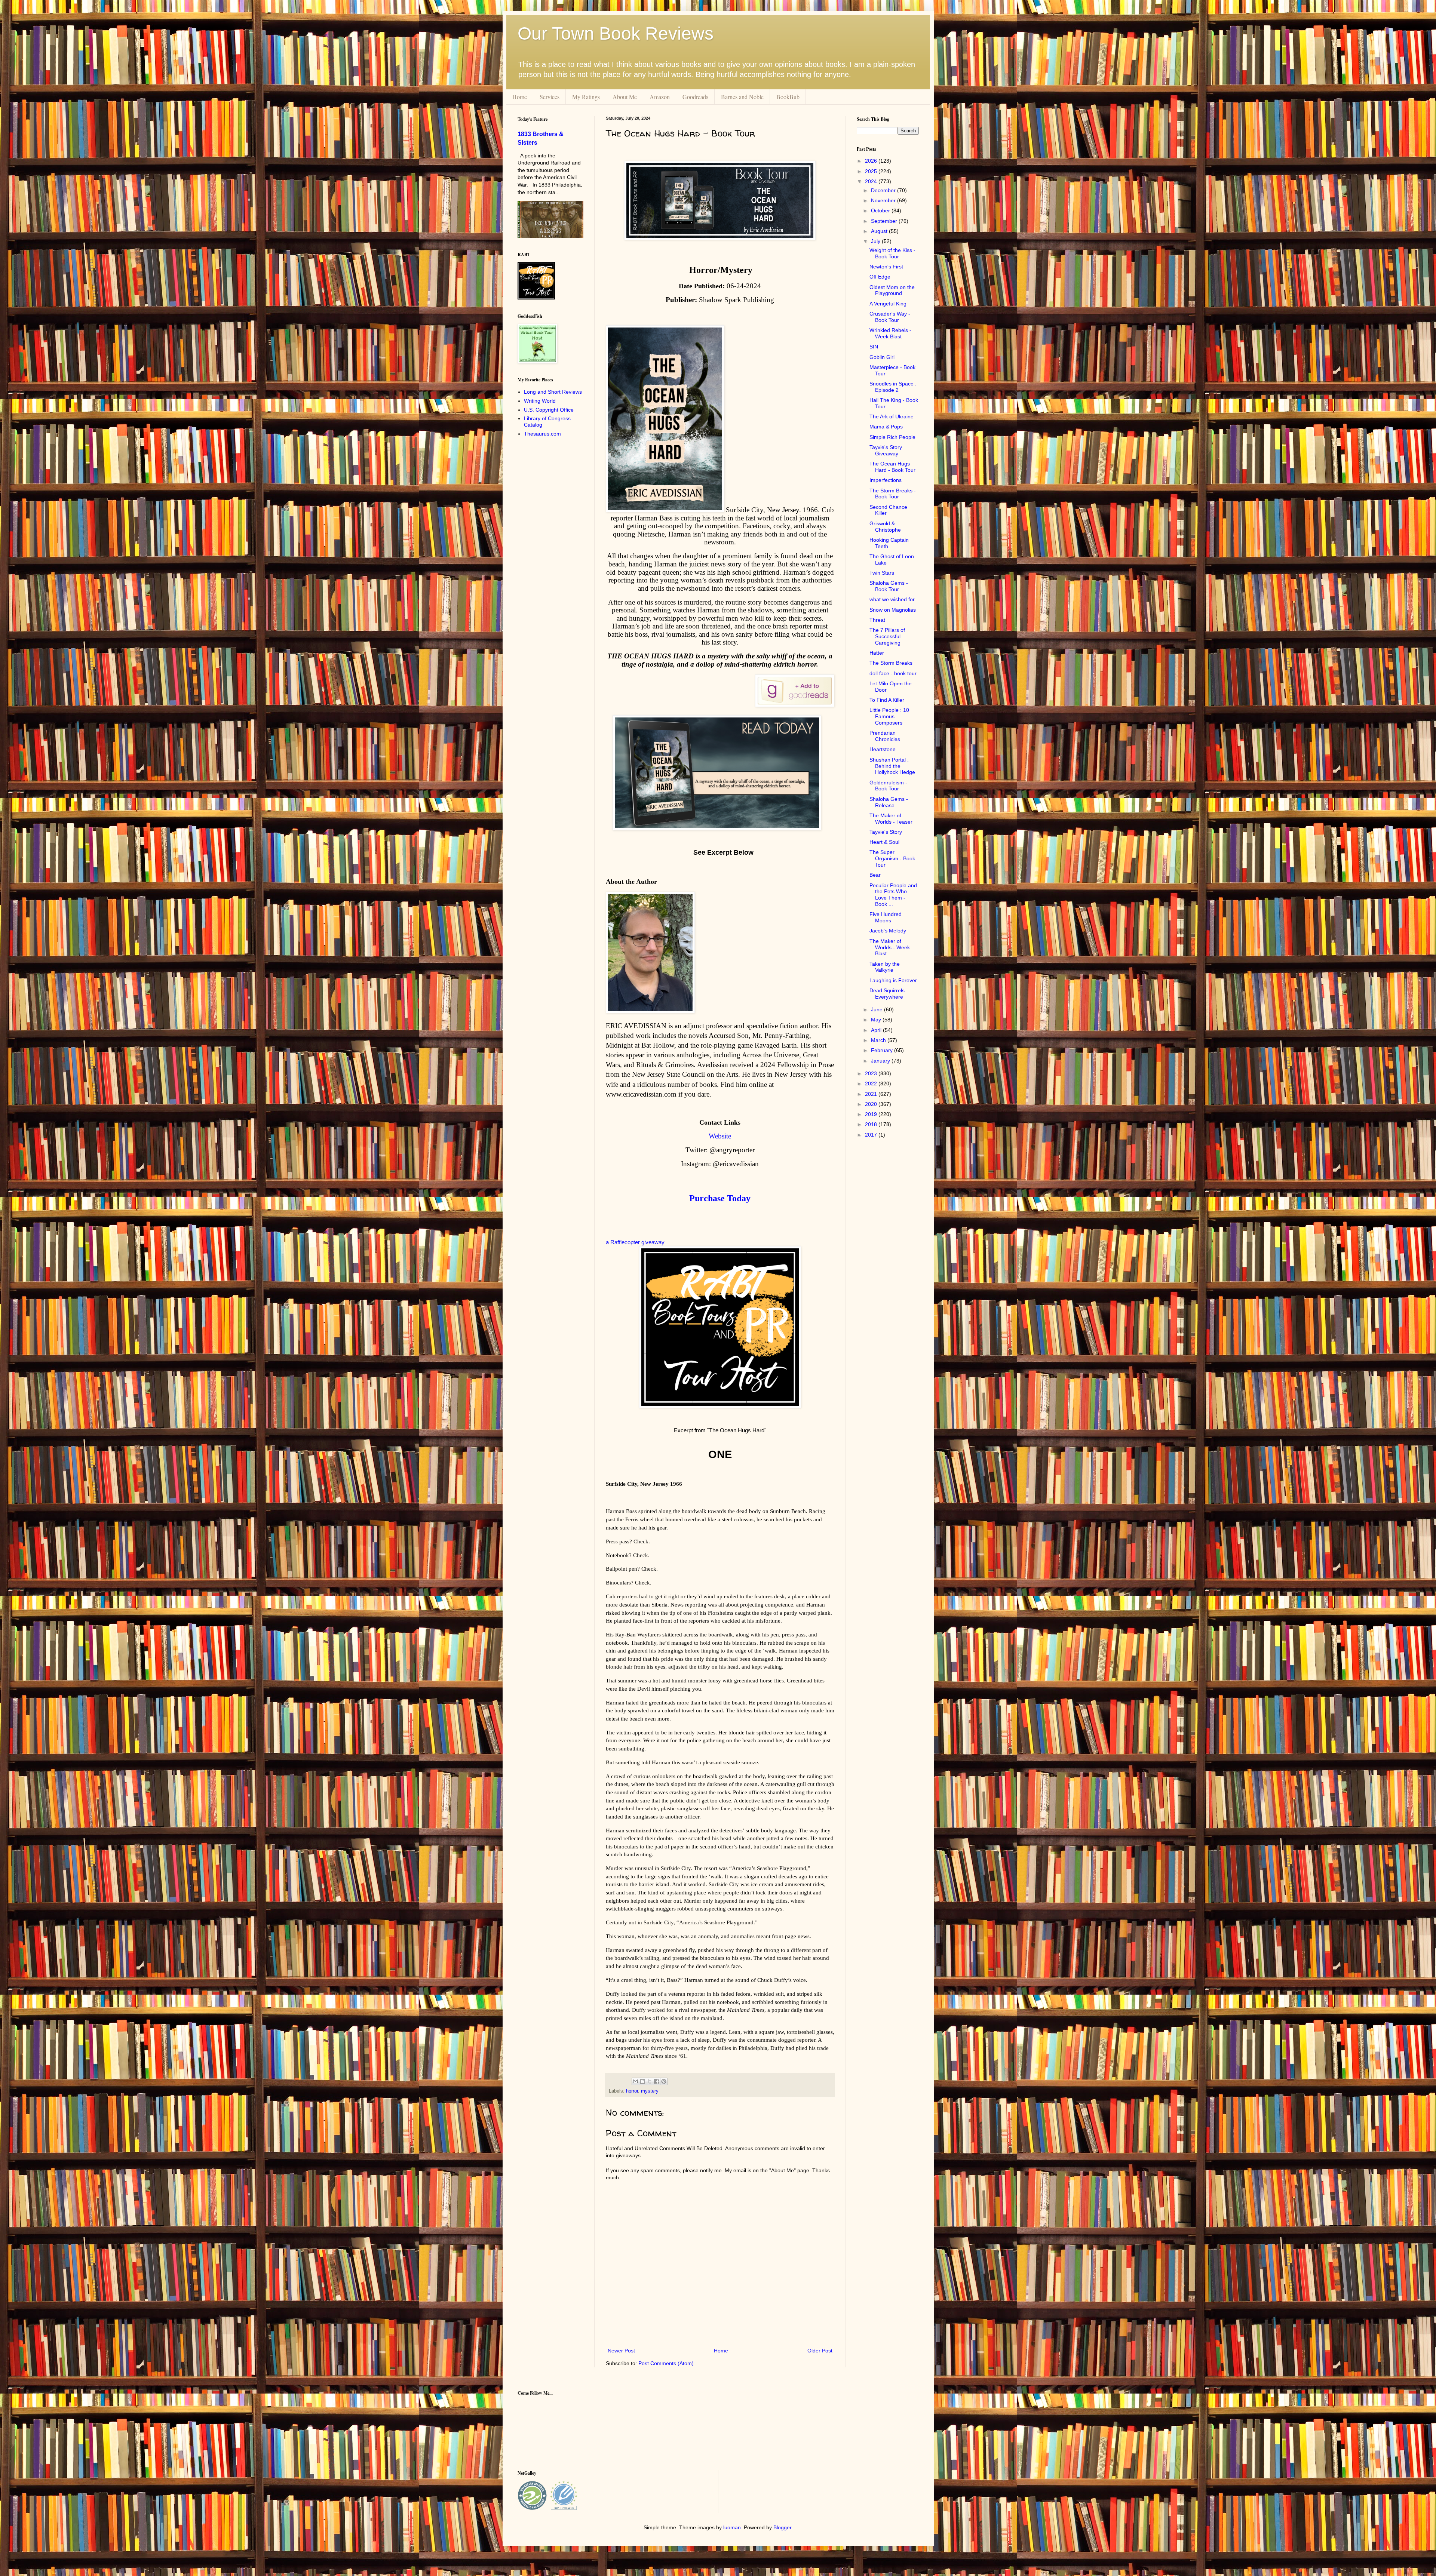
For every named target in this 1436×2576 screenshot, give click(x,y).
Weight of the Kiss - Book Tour (892, 253)
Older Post (820, 2351)
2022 (872, 1083)
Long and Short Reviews (553, 392)
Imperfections (886, 480)
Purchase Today (720, 1198)
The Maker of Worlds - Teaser (891, 819)
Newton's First (886, 267)
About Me (625, 97)
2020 (872, 1104)
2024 (872, 181)
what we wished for (892, 599)
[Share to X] (650, 2081)
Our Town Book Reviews (616, 33)
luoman (732, 2527)
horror (632, 2091)
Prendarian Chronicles (885, 736)
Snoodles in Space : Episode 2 (893, 387)
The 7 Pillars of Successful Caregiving (887, 636)
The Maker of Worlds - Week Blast (890, 947)
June (877, 1009)
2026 (872, 161)
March (879, 1040)
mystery (650, 2091)
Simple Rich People (892, 437)
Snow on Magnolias (893, 610)
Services (550, 97)
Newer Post (621, 2351)
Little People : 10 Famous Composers (889, 716)
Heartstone (883, 749)
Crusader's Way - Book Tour (890, 317)
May (877, 1020)
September (885, 221)
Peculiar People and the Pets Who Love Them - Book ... (893, 895)
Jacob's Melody (888, 931)
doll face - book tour (893, 673)
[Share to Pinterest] (664, 2081)
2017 (872, 1135)
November (884, 200)
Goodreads (695, 97)
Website (720, 1136)
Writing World (540, 401)
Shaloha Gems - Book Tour (889, 586)
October (881, 210)
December (884, 190)
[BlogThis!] (642, 2081)
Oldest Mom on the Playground (892, 290)
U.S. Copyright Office (549, 410)
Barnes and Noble (742, 97)
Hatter (877, 653)
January (881, 1061)
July (876, 241)
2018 (872, 1124)
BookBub (788, 97)
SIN (874, 347)
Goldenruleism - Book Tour (888, 786)
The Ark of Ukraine (892, 416)
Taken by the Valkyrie (885, 967)
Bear (875, 875)
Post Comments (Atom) (666, 2363)
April (877, 1030)
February (883, 1050)
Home (520, 97)
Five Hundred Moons (886, 917)
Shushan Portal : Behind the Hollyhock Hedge (892, 766)
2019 (872, 1114)
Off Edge (880, 277)
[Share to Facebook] (657, 2081)
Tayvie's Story (886, 832)
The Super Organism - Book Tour (892, 858)
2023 (872, 1073)
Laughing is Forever (893, 980)
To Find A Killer (887, 700)
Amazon (660, 97)
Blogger (782, 2527)
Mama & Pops (886, 427)
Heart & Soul (884, 842)
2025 (872, 171)
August (880, 231)
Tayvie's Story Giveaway (886, 450)
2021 (872, 1094)
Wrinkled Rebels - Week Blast (890, 333)
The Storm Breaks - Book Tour (893, 494)
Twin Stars (882, 573)
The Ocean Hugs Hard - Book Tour (892, 467)
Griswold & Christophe (885, 527)
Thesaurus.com (542, 434)
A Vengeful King (888, 304)
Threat (877, 620)
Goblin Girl (882, 357)
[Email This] (635, 2081)
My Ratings (586, 97)
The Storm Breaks (891, 663)
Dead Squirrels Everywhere (887, 994)
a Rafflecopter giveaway (635, 1242)
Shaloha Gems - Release (889, 802)
